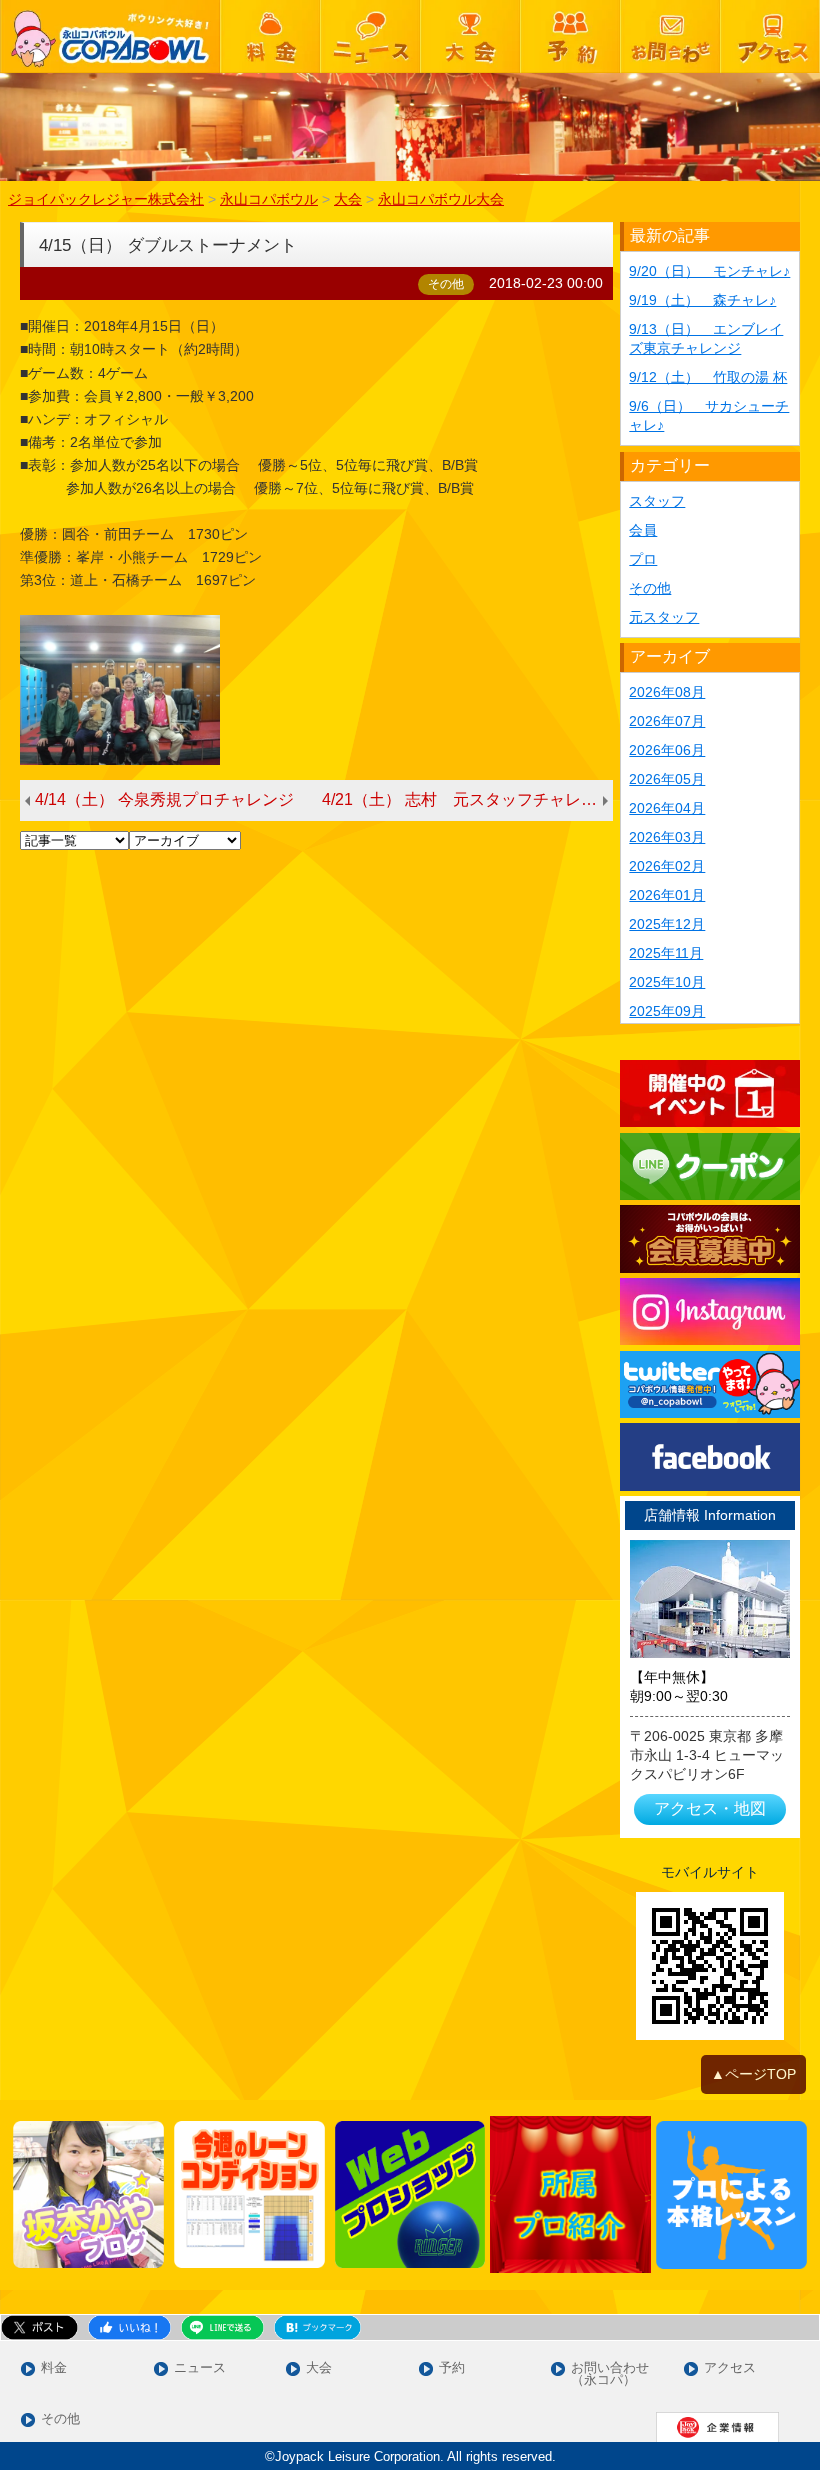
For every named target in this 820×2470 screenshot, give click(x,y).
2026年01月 (667, 895)
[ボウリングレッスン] (731, 2195)
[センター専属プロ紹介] (570, 2194)
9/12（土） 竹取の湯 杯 (708, 377)
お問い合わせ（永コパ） (610, 2375)
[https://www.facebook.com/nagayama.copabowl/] (709, 1456)
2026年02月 (667, 866)
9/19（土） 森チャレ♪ (702, 300)
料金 (54, 2368)
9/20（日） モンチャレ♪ (709, 271)
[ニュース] (370, 36)
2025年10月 (667, 982)
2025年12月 (667, 924)
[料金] (270, 36)
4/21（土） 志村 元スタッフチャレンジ (467, 799)
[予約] (570, 36)
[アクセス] (770, 36)
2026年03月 (667, 837)
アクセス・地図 (710, 1808)
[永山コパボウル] (110, 36)
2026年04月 (667, 808)
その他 (650, 588)
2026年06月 (667, 750)
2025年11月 (666, 953)
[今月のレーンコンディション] (249, 2195)
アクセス (730, 2368)
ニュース (200, 2368)
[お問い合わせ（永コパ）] (670, 36)
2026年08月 (667, 692)
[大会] (470, 36)
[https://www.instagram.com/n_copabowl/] (709, 1311)
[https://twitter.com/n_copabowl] (709, 1384)
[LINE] (709, 1166)
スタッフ (657, 501)
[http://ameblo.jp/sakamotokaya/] (88, 2195)
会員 (643, 530)
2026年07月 (667, 721)
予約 (452, 2368)
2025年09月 (667, 1011)
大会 (319, 2368)
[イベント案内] (709, 1093)
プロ (643, 559)
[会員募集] (709, 1238)
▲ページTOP (753, 2074)
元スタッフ (664, 617)
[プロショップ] (410, 2195)
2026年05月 (667, 779)
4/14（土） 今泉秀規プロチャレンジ (164, 799)
